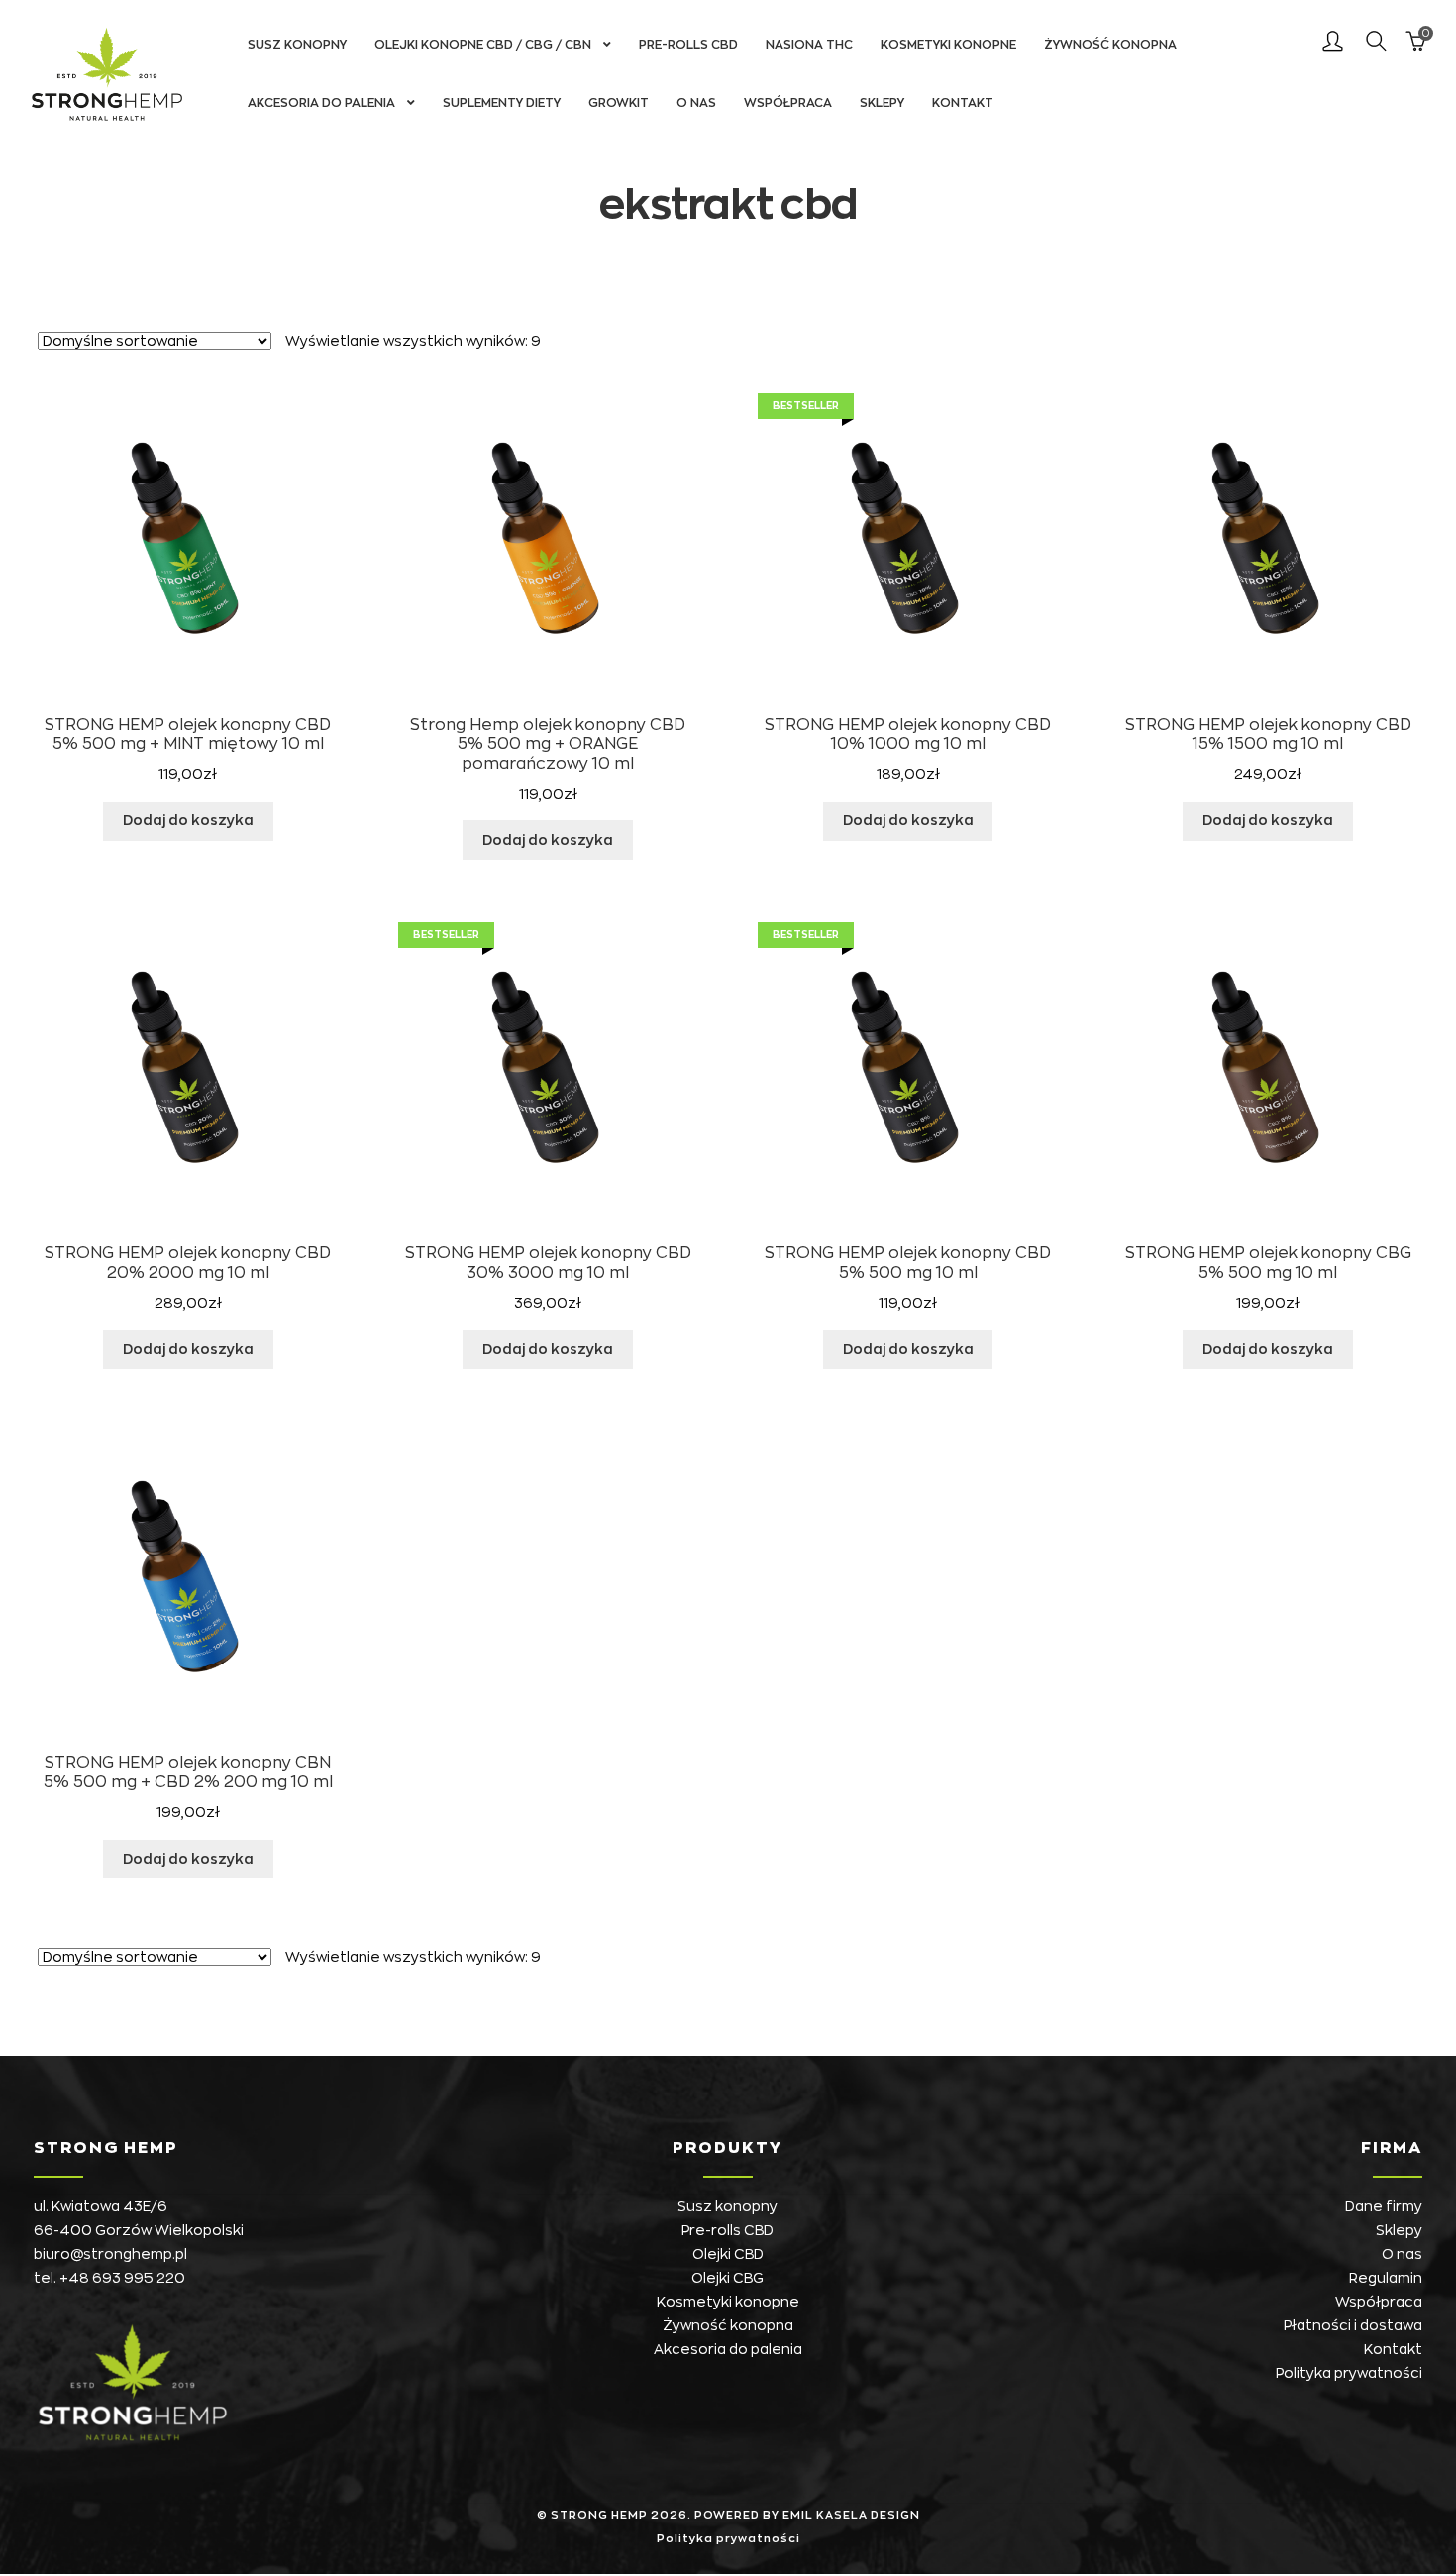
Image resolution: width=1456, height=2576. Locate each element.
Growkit (619, 103)
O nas (696, 103)
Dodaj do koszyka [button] (188, 820)
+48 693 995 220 (122, 2278)
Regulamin (1386, 2278)
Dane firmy (1384, 2206)
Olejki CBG (728, 2278)
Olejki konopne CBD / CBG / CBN (483, 45)
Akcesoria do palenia (321, 103)
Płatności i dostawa (1353, 2325)
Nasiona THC (809, 45)
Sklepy (882, 103)
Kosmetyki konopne (948, 45)
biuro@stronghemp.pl (110, 2254)
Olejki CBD (728, 2254)
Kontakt (963, 103)
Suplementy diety (502, 103)
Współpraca (788, 103)
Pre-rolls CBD (688, 45)
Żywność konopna (1110, 45)
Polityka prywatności (1349, 2373)
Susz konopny (297, 45)
